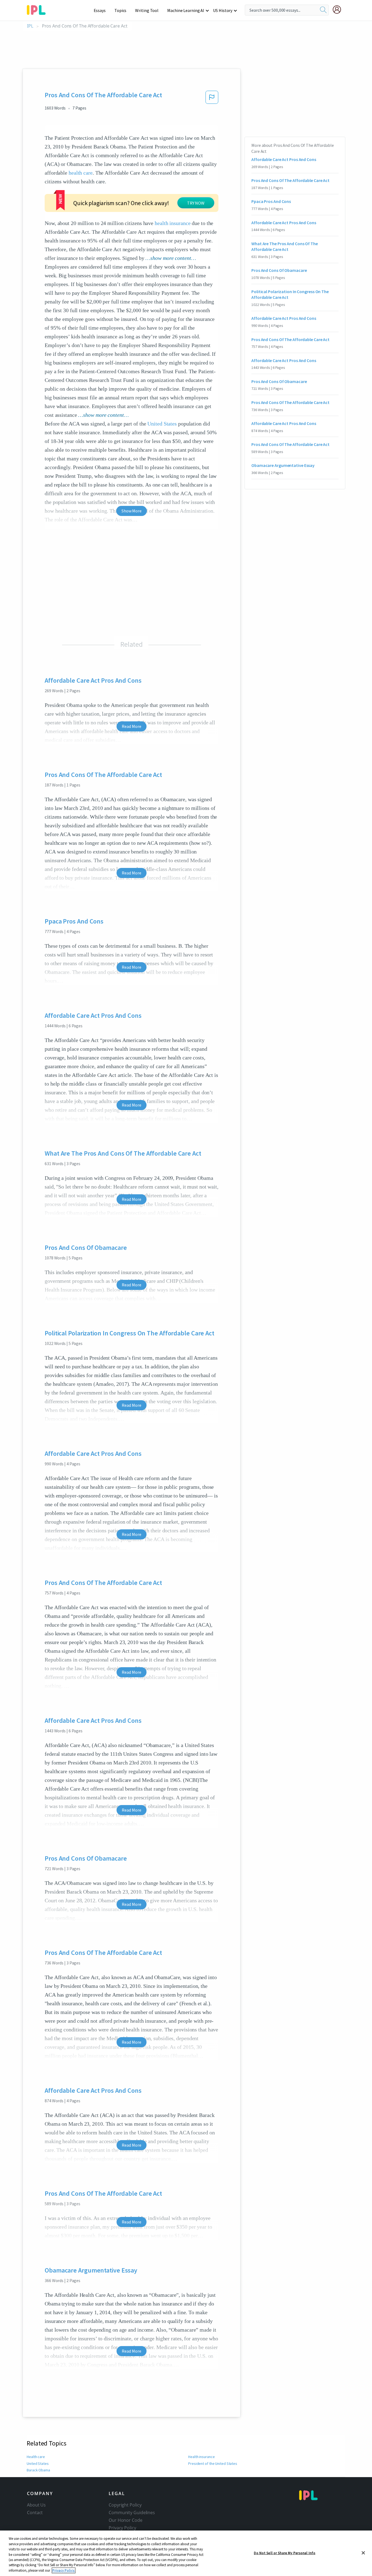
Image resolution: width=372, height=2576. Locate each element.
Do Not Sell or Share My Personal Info (285, 2553)
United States (162, 424)
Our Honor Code (126, 2520)
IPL (30, 26)
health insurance (173, 223)
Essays (100, 10)
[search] (323, 10)
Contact (35, 2513)
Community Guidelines (132, 2513)
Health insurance (201, 2457)
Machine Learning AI (186, 10)
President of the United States (213, 2463)
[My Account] (339, 10)
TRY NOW (196, 203)
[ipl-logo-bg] (38, 9)
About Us (36, 2505)
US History (223, 10)
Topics (120, 10)
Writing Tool (147, 10)
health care (81, 173)
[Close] (363, 2553)
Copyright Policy (125, 2505)
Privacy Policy (122, 2528)
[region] (186, 2553)
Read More (131, 726)
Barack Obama (38, 2470)
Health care (36, 2457)
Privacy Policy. (64, 2570)
